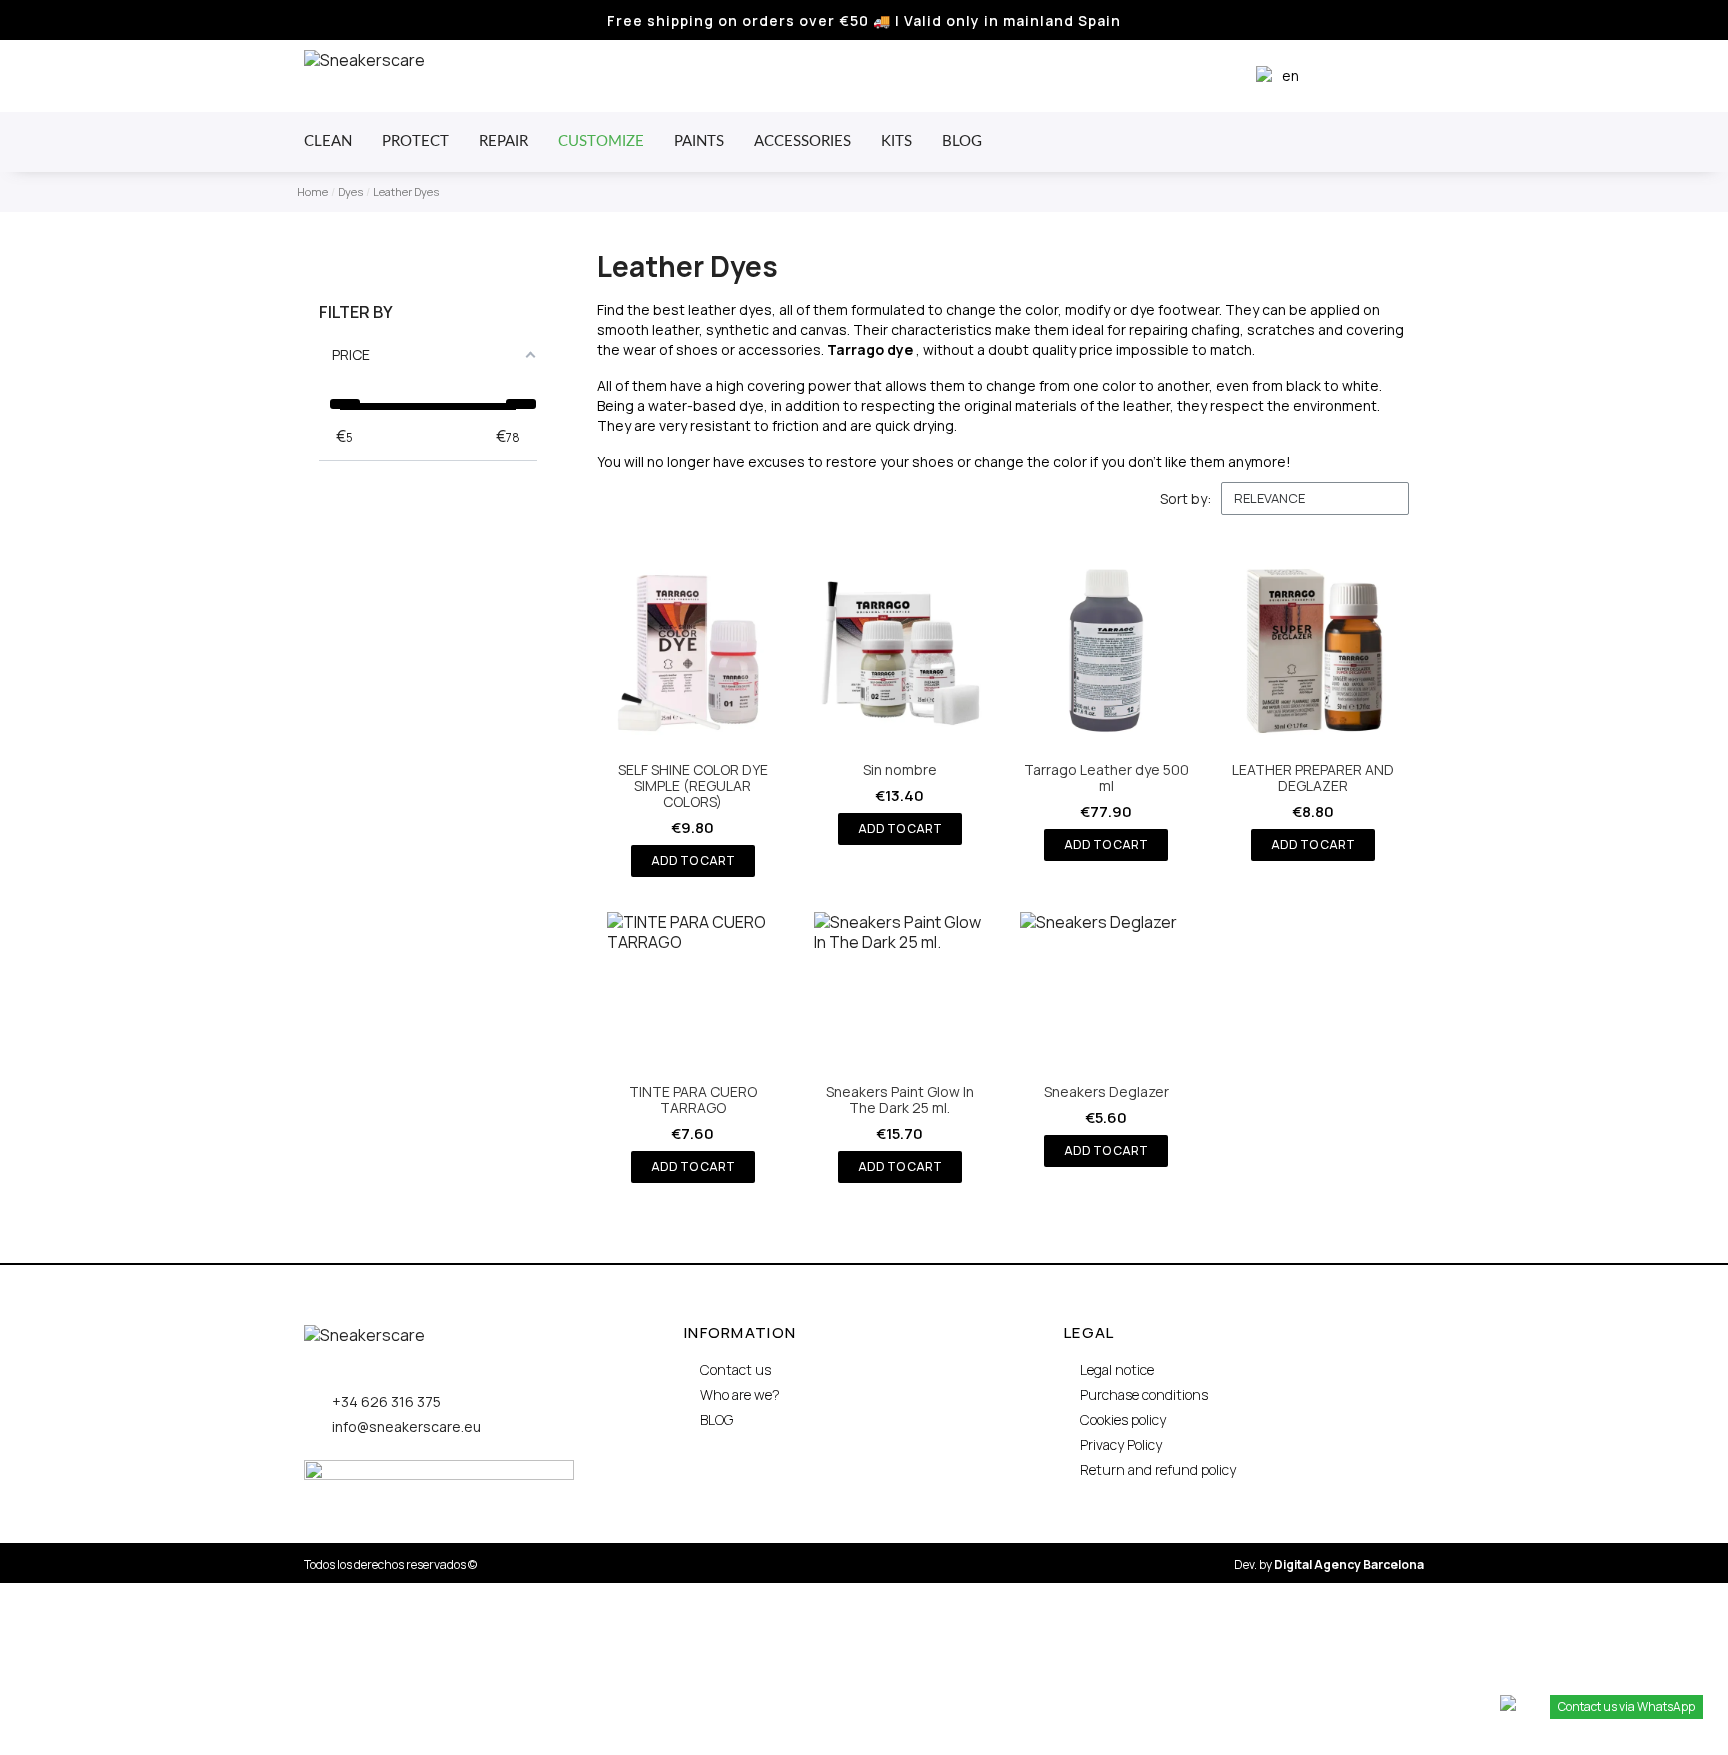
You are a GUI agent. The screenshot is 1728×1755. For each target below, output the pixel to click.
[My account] (1383, 76)
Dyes (350, 191)
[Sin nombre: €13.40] (900, 692)
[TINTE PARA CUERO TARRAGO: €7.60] (693, 1047)
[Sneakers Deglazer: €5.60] (1106, 1039)
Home (312, 191)
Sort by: (1185, 498)
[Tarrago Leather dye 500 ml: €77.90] (1106, 700)
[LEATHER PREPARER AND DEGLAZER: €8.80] (1313, 700)
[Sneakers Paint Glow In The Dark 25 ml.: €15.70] (900, 1047)
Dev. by (1329, 1564)
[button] (1348, 76)
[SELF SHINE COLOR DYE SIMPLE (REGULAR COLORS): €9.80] (693, 708)
